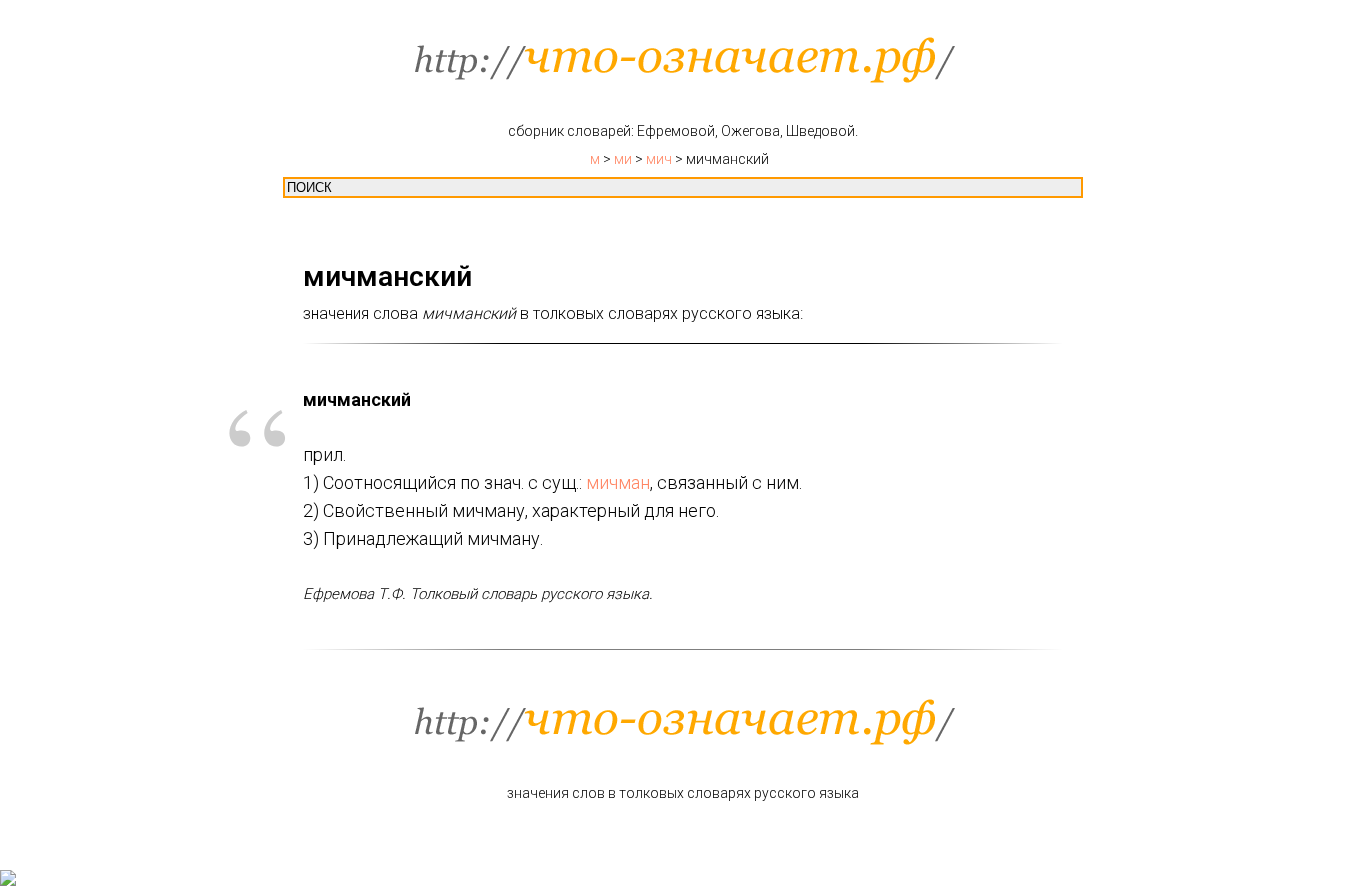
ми (623, 159)
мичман (618, 482)
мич (659, 159)
